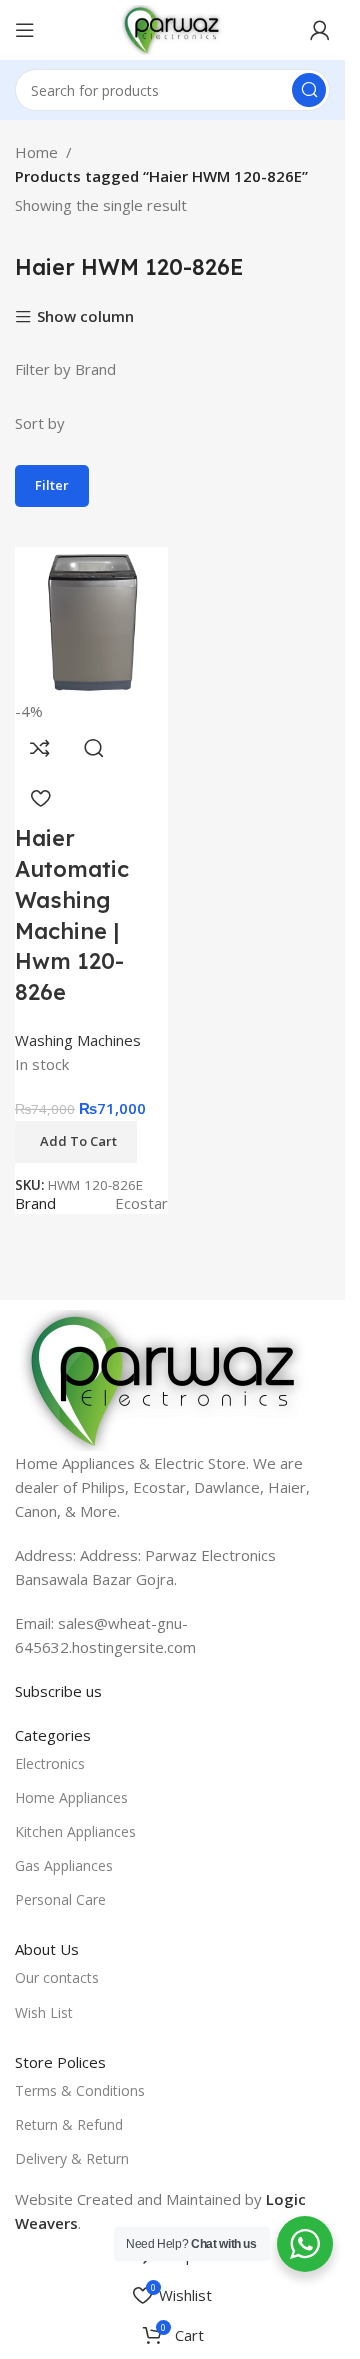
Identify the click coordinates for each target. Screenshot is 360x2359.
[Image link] (165, 1378)
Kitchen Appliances (75, 1831)
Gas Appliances (64, 1865)
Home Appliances (71, 1797)
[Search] (309, 90)
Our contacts (57, 1977)
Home (36, 152)
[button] (76, 1142)
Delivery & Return (72, 2158)
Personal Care (60, 1899)
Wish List (44, 2012)
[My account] (320, 30)
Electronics (50, 1763)
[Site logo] (172, 28)
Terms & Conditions (80, 2090)
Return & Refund (69, 2124)
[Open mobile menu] (25, 30)
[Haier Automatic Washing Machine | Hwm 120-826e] (91, 621)
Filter (52, 485)
